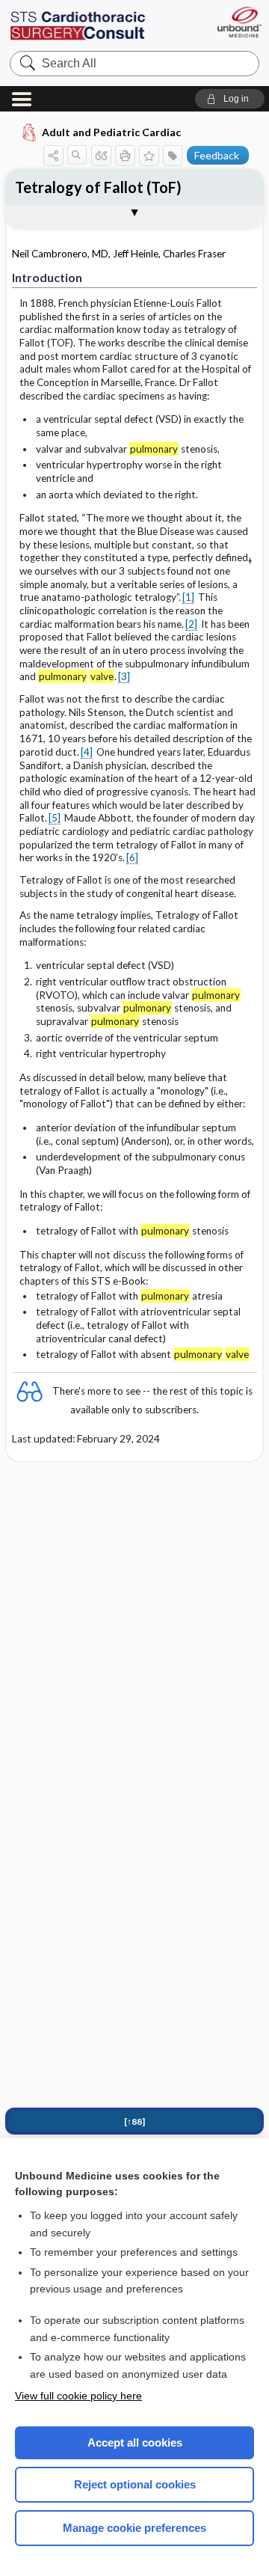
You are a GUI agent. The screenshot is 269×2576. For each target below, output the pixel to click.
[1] (188, 597)
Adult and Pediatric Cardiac (111, 132)
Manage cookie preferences (134, 2528)
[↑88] (134, 2121)
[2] (191, 624)
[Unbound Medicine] (239, 22)
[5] (55, 818)
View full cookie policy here (78, 2396)
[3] (124, 676)
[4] (87, 752)
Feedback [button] (217, 155)
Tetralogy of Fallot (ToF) (98, 187)
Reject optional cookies (135, 2484)
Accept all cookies (135, 2442)
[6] (132, 857)
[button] (230, 99)
